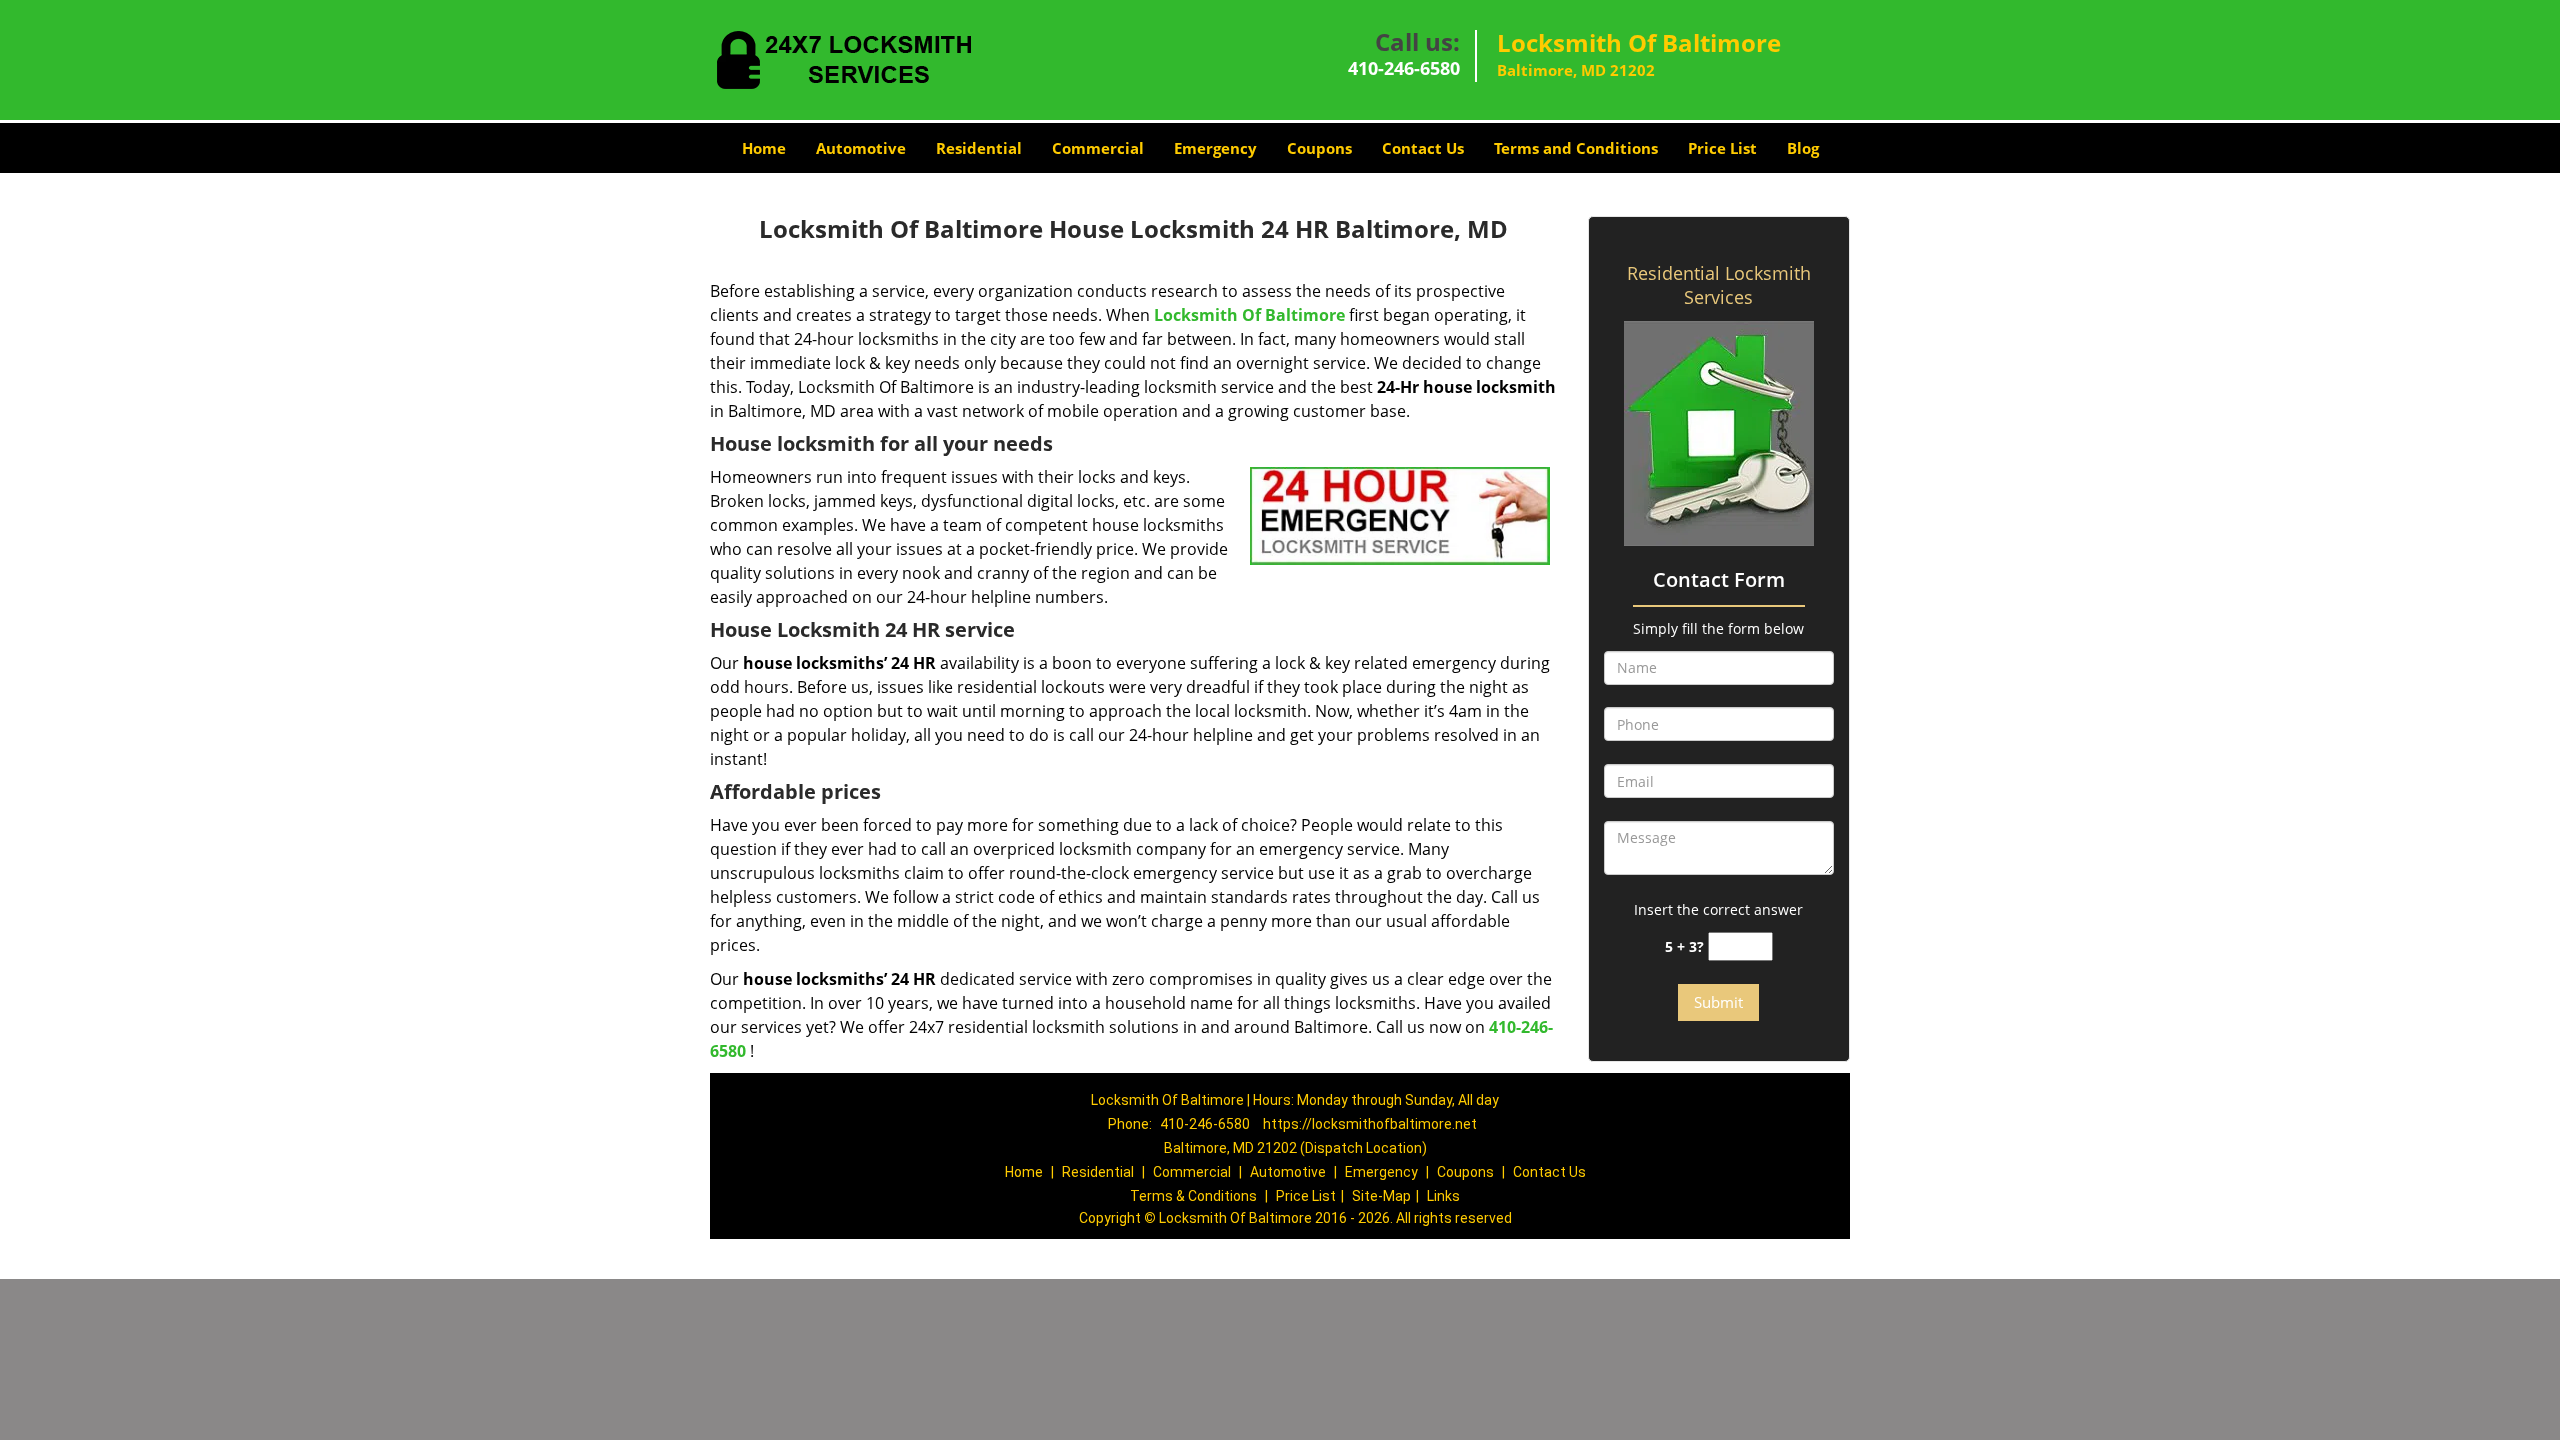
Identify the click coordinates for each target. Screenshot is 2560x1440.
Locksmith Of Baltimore (1249, 315)
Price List (1722, 148)
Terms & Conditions (1193, 1196)
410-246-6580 (1404, 68)
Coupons (1319, 148)
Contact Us (1423, 148)
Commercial (1098, 148)
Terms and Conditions (1576, 148)
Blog (1803, 148)
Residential (979, 148)
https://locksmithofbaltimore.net (1370, 1124)
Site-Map (1381, 1196)
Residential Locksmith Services (1719, 285)
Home (764, 148)
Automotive (861, 148)
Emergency (1215, 148)
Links (1443, 1196)
